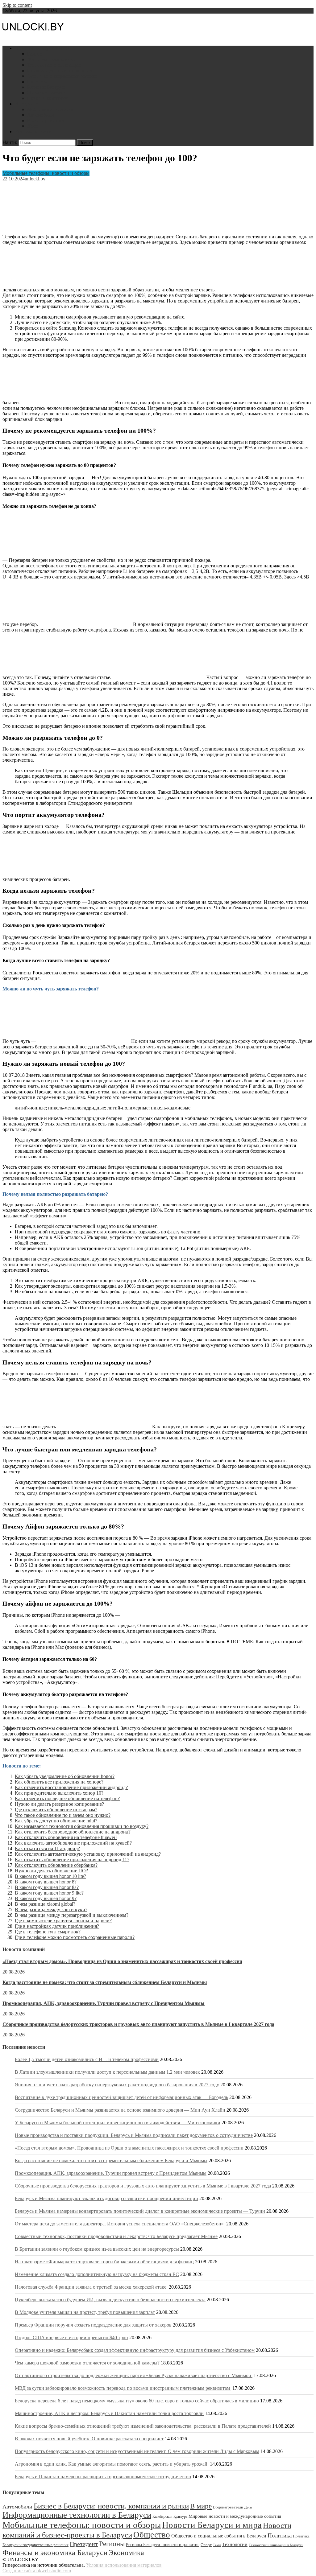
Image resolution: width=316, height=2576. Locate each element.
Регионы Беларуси (47, 87)
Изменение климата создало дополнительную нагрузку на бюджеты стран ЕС (97, 2274)
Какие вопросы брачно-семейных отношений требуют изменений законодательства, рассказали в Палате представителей (143, 2426)
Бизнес (34, 54)
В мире (201, 2506)
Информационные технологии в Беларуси (77, 2515)
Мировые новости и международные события (235, 2516)
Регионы (112, 2544)
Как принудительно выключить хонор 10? (59, 1793)
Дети (32, 126)
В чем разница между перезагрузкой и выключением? (72, 1915)
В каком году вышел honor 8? (46, 1882)
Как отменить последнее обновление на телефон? (67, 1798)
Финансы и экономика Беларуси (55, 2552)
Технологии (235, 2544)
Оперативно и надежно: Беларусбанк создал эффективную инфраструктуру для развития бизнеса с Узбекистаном (135, 2350)
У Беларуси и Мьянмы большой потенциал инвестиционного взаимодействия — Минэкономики (118, 2123)
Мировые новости (46, 93)
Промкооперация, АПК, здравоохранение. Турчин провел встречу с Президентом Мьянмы (104, 2003)
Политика (38, 82)
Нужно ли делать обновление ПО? (51, 1871)
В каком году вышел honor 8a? (47, 1887)
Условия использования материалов (124, 2565)
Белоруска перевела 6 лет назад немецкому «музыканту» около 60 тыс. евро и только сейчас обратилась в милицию (137, 2401)
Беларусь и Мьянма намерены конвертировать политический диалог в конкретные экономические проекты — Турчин (140, 2211)
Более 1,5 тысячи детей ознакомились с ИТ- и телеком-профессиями (87, 2059)
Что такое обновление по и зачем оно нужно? (63, 1815)
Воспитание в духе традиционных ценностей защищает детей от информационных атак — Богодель (121, 2097)
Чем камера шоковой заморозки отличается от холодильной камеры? (87, 2363)
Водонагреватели (46, 120)
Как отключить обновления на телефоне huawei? (66, 1837)
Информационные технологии (60, 70)
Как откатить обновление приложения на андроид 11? (72, 1860)
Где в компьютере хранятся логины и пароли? (63, 1921)
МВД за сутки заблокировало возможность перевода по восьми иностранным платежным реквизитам (123, 2388)
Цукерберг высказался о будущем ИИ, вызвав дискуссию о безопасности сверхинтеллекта (110, 2300)
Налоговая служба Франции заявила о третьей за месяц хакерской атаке (91, 2287)
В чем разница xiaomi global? (45, 1904)
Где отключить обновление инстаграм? (56, 1810)
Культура (180, 2516)
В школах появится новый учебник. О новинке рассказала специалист (89, 2439)
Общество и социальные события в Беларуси (219, 2536)
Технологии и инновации (54, 65)
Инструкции (28, 104)
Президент (84, 2544)
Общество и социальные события (62, 76)
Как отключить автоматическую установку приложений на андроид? (88, 1854)
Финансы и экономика (51, 59)
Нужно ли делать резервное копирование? (59, 1804)
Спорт (206, 2545)
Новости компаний (47, 98)
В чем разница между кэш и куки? (51, 1909)
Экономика (126, 2552)
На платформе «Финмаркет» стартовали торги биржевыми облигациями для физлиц (104, 2262)
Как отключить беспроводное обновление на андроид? (73, 1832)
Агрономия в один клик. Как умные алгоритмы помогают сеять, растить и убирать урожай (112, 2464)
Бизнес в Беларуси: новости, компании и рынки (111, 2506)
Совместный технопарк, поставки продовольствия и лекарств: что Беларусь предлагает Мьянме (116, 2236)
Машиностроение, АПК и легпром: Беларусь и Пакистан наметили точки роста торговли (109, 2413)
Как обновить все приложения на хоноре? (59, 1782)
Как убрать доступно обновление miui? (56, 1821)
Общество (152, 2535)
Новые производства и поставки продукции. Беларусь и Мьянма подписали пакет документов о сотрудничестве (134, 2135)
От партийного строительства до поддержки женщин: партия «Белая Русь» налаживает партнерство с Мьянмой (134, 2375)
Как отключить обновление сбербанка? (56, 1865)
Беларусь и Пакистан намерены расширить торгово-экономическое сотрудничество (103, 2477)
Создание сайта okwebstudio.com (37, 2571)
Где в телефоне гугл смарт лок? (48, 1932)
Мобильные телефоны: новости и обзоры (46, 173)
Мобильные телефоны (51, 109)
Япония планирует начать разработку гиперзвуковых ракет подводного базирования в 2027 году (117, 2085)
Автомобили (41, 115)
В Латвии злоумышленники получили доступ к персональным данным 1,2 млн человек (107, 2072)
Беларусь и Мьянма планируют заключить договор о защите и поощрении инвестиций (106, 2198)
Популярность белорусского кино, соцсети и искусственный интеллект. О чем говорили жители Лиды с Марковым (137, 2451)
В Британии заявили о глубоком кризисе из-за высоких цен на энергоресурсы (97, 2249)
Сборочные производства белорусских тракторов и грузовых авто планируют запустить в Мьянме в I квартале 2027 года (138, 2024)
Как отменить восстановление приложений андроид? (71, 1787)
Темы (217, 2545)
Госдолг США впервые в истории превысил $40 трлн (71, 2337)
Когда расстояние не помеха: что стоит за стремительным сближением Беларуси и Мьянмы (105, 1982)
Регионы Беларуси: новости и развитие (163, 2545)
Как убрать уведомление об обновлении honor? (65, 1776)
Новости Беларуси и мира (42, 48)
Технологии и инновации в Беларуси (276, 2545)
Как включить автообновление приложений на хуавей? (73, 1843)
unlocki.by (35, 179)
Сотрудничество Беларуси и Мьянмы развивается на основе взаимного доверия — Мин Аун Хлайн (120, 2110)
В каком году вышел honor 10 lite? (50, 1876)
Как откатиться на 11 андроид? (47, 1848)
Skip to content (17, 5)
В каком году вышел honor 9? (46, 1898)
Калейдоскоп (162, 2516)
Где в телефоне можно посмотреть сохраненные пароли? (75, 1937)
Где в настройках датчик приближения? (57, 1926)
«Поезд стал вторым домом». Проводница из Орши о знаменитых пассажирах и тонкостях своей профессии (122, 1961)
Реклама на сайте (33, 132)
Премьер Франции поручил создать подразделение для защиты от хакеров (93, 2325)
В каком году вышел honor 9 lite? (49, 1893)
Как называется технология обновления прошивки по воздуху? (82, 1826)
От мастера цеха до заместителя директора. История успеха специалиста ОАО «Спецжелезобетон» (120, 2224)
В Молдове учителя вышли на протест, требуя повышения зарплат (85, 2312)
